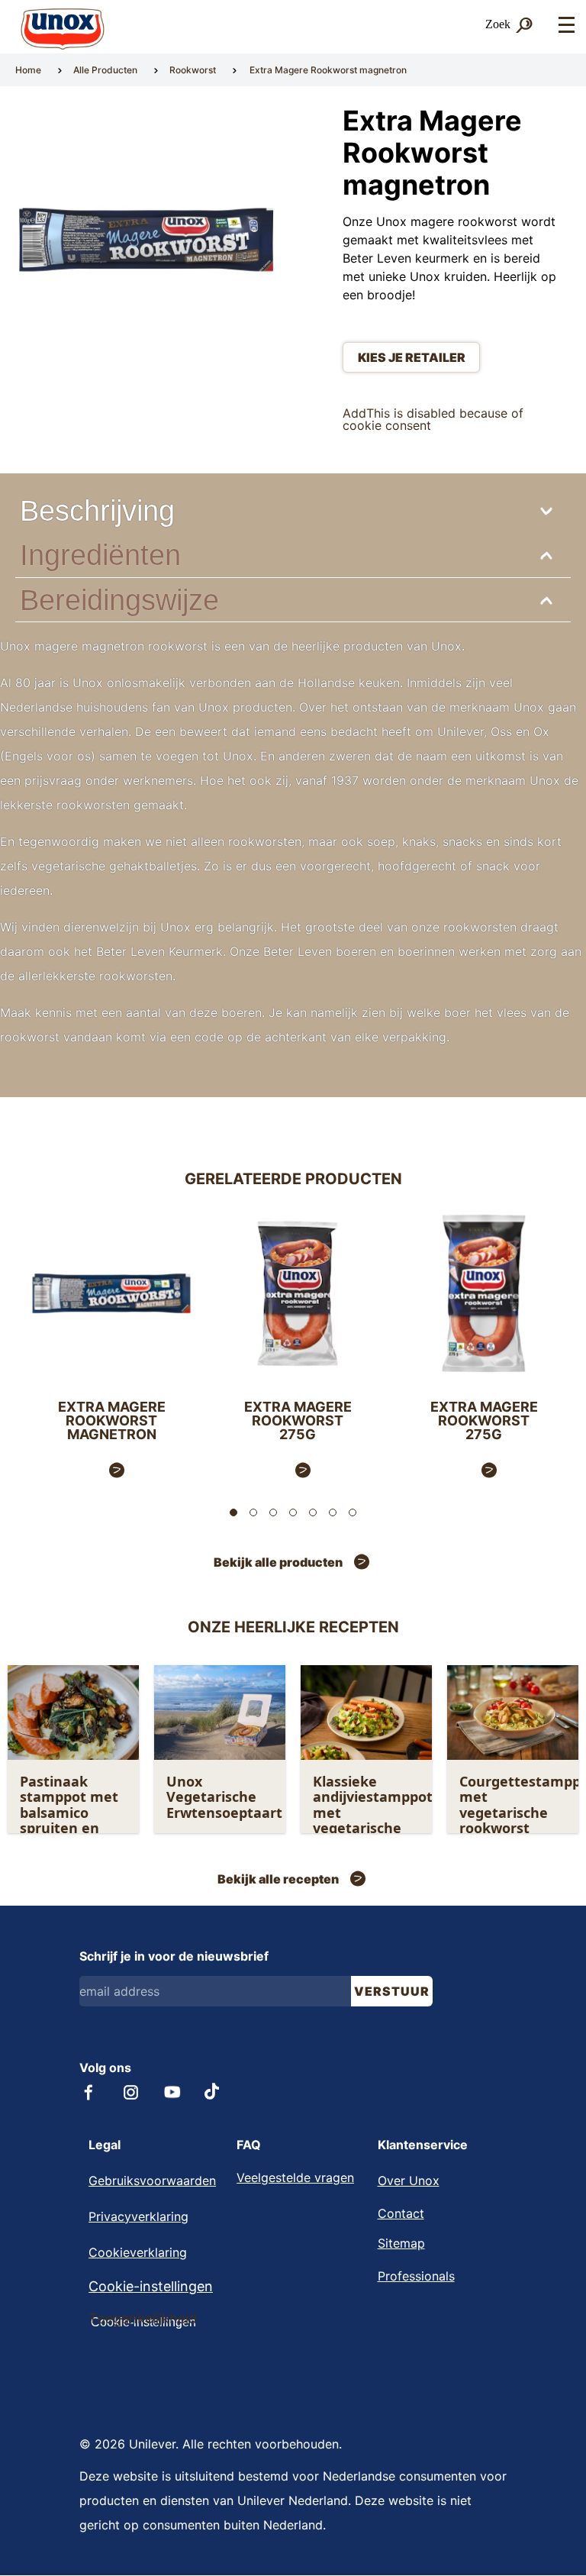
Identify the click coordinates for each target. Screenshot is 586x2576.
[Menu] (566, 26)
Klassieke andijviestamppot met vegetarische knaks (371, 1813)
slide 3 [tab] (273, 1512)
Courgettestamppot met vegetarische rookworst (518, 1805)
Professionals (416, 2276)
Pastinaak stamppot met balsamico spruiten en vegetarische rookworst (69, 1821)
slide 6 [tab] (333, 1512)
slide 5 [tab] (313, 1512)
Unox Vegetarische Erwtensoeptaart (224, 1797)
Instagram (131, 2092)
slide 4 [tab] (293, 1512)
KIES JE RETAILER (412, 357)
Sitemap (401, 2243)
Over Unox (409, 2181)
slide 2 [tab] (253, 1512)
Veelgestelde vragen (295, 2177)
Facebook (89, 2092)
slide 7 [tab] (353, 1512)
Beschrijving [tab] (97, 510)
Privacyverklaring (138, 2216)
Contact (401, 2213)
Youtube (172, 2092)
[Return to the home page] (63, 29)
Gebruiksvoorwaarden (152, 2181)
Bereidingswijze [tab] (119, 600)
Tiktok (213, 2091)
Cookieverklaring (138, 2252)
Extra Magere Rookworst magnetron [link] (328, 70)
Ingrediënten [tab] (100, 555)
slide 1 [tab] (233, 1512)
